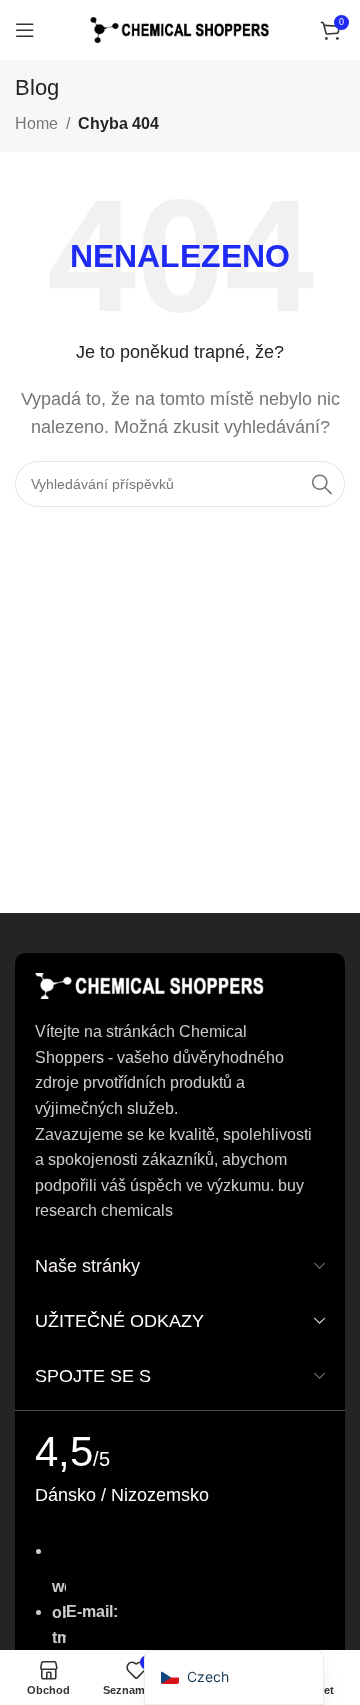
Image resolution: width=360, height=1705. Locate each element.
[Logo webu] (180, 28)
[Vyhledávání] (322, 484)
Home (36, 123)
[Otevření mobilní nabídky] (25, 30)
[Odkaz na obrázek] (150, 985)
